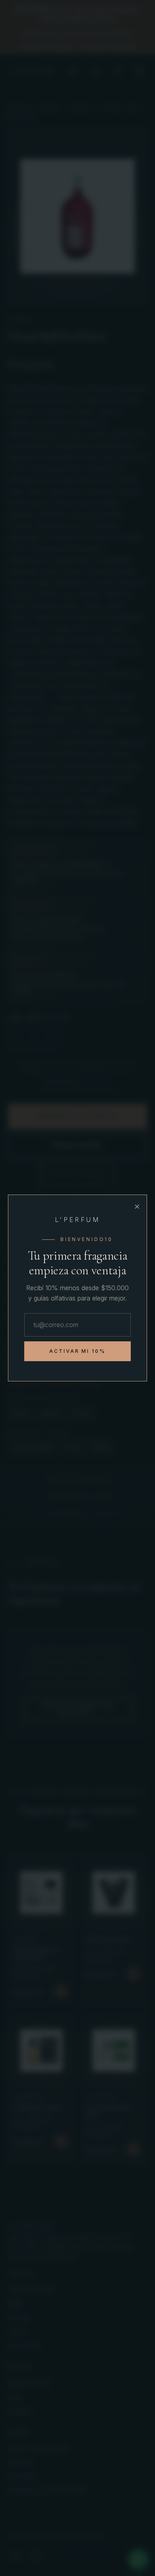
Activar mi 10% (78, 1351)
